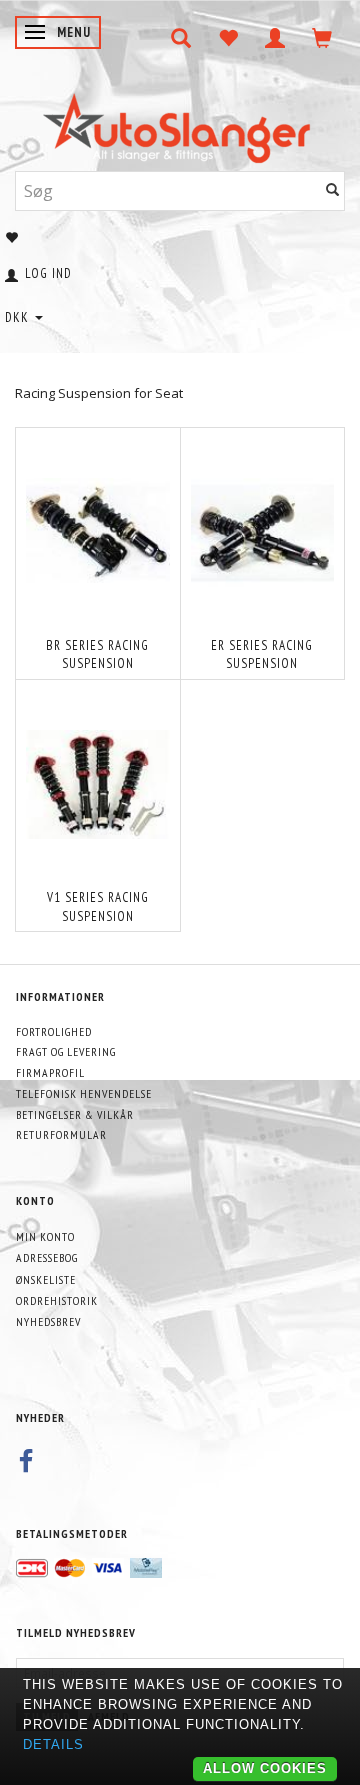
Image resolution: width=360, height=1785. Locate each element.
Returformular (61, 1134)
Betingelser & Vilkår (75, 1114)
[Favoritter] (228, 38)
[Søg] (333, 190)
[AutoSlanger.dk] (180, 123)
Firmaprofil (50, 1072)
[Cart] (322, 38)
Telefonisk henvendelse (84, 1093)
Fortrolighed (54, 1031)
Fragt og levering (66, 1051)
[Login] (275, 38)
